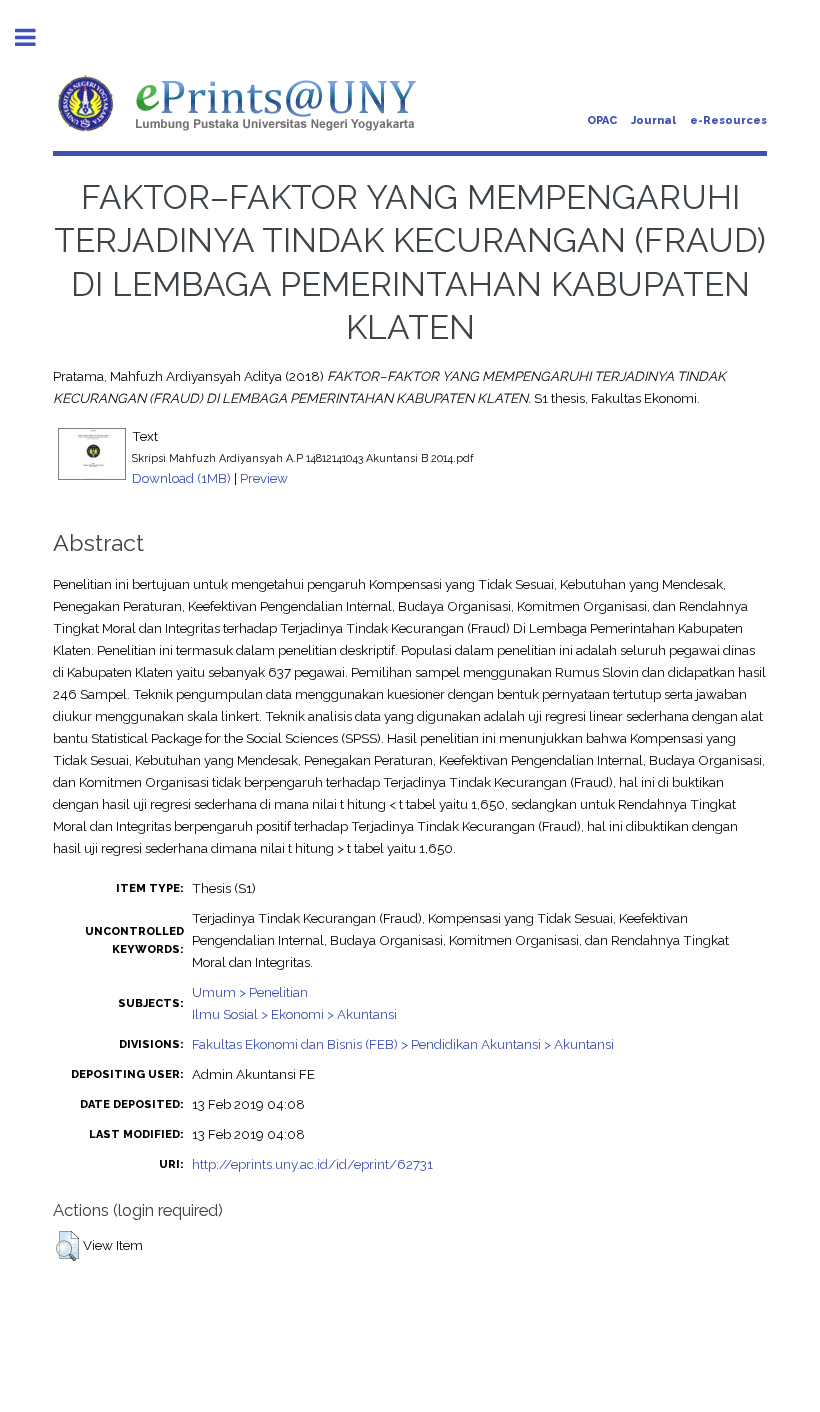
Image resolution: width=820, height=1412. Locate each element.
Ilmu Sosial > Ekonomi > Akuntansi (294, 1014)
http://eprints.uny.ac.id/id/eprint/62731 (312, 1164)
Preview (264, 478)
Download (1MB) (181, 478)
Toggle (36, 37)
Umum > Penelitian (250, 992)
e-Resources (728, 120)
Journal (653, 120)
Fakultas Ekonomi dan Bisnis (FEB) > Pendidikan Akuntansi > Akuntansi (403, 1044)
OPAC (602, 120)
